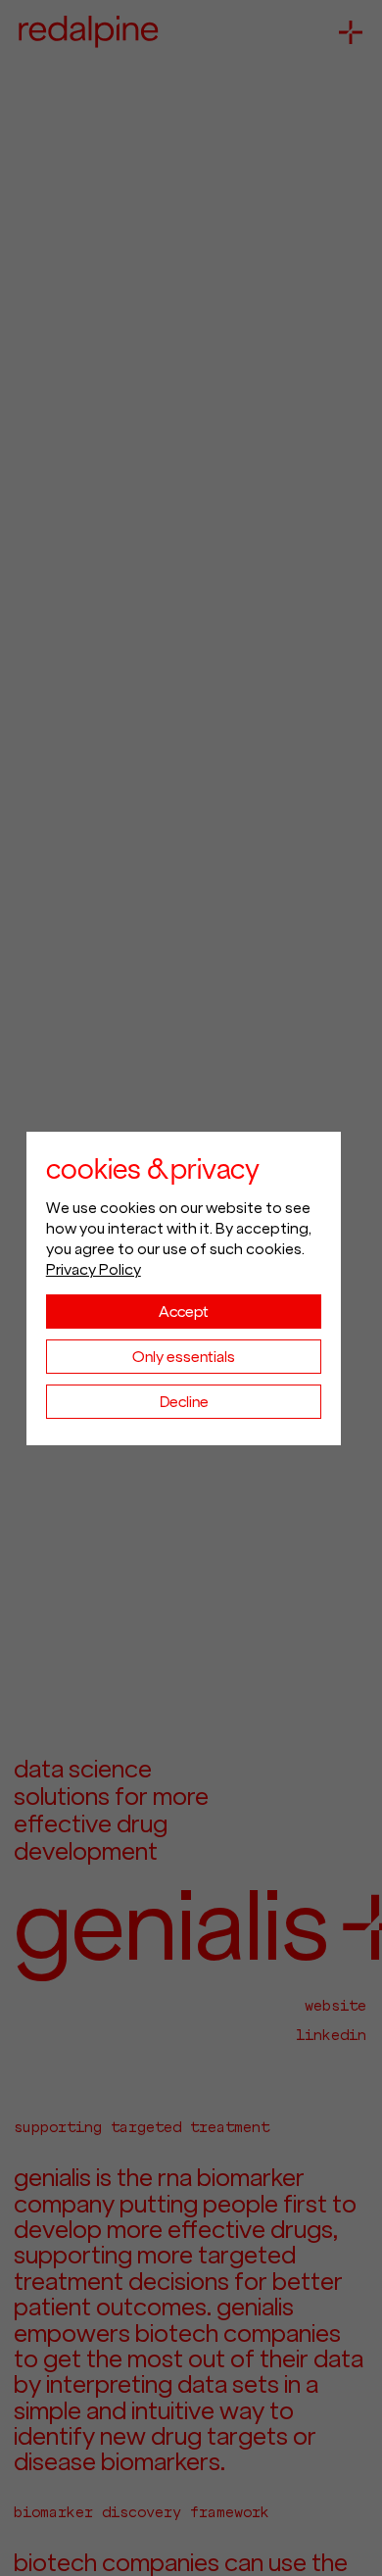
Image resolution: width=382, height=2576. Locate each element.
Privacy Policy (94, 1269)
